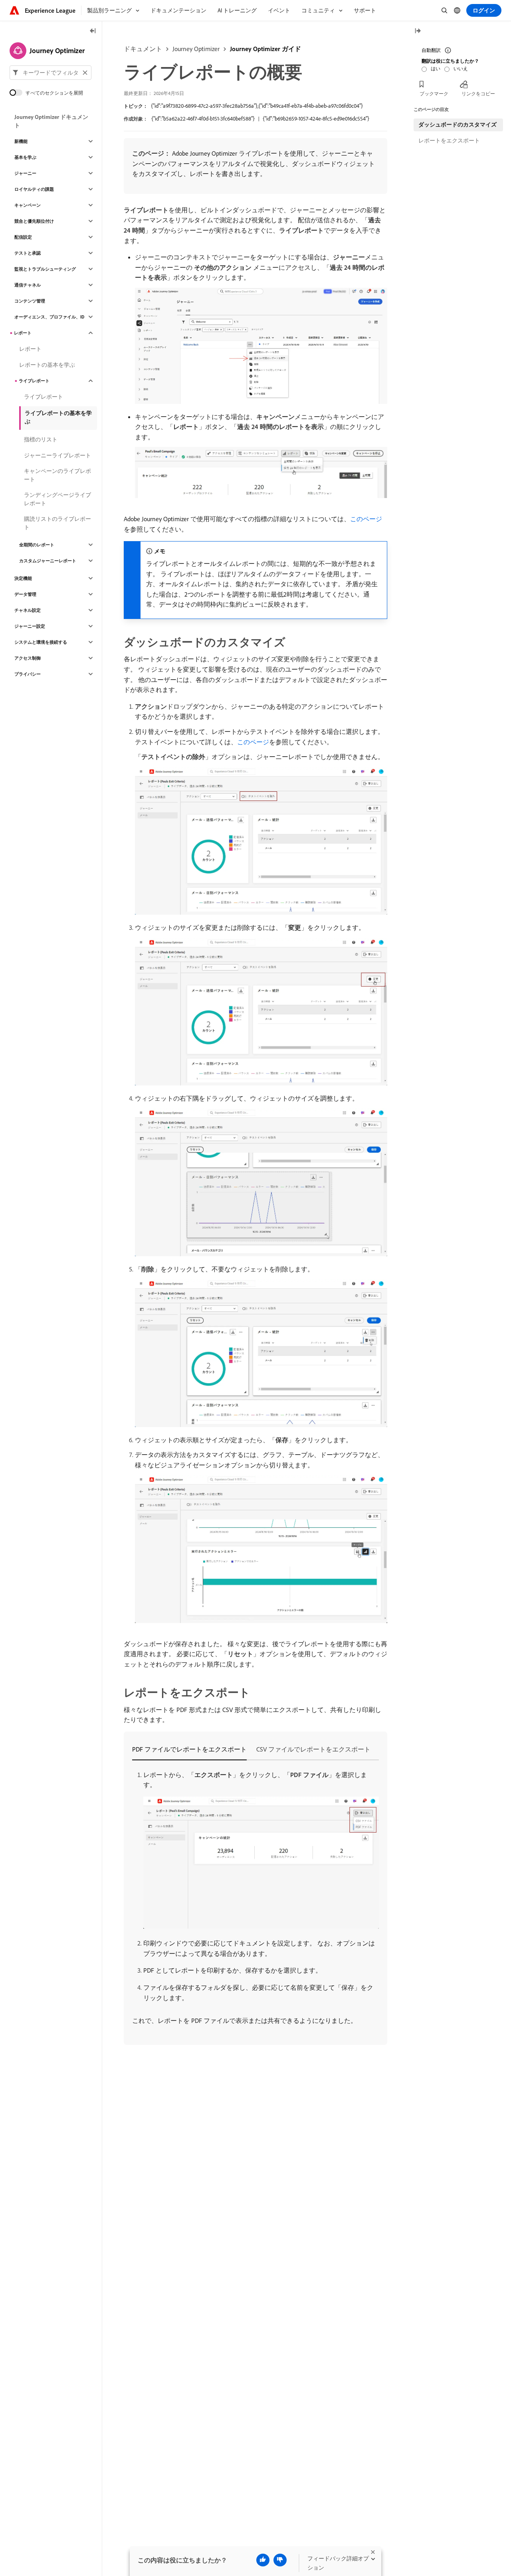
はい (436, 68)
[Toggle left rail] (93, 31)
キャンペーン (28, 205)
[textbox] (51, 73)
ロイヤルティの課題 (34, 189)
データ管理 (25, 594)
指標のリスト (41, 439)
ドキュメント (143, 49)
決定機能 (23, 578)
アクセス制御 (28, 658)
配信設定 (23, 237)
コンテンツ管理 (30, 301)
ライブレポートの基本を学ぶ (58, 417)
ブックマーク (434, 94)
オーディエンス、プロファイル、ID (49, 317)
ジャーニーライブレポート (57, 455)
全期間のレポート (37, 545)
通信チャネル (28, 285)
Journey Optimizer (196, 49)
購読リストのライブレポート (57, 523)
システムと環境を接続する (41, 642)
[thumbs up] (263, 2560)
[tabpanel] (255, 1898)
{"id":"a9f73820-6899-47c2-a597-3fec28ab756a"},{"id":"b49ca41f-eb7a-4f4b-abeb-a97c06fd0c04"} (257, 106)
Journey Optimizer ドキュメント (51, 121)
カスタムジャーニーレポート (48, 561)
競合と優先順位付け (34, 221)
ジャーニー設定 (30, 626)
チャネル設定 (28, 610)
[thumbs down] (280, 2560)
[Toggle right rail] (418, 31)
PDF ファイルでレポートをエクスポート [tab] (189, 1749)
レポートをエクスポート (449, 140)
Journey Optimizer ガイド (265, 49)
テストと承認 (28, 253)
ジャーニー (25, 173)
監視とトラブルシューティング (45, 269)
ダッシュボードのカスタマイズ (458, 125)
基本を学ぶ (25, 157)
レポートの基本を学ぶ (47, 365)
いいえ (461, 68)
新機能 (21, 141)
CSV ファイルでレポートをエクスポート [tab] (313, 1749)
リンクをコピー (478, 94)
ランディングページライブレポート (57, 499)
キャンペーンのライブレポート (57, 475)
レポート (23, 333)
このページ (366, 519)
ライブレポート (34, 381)
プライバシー (28, 674)
